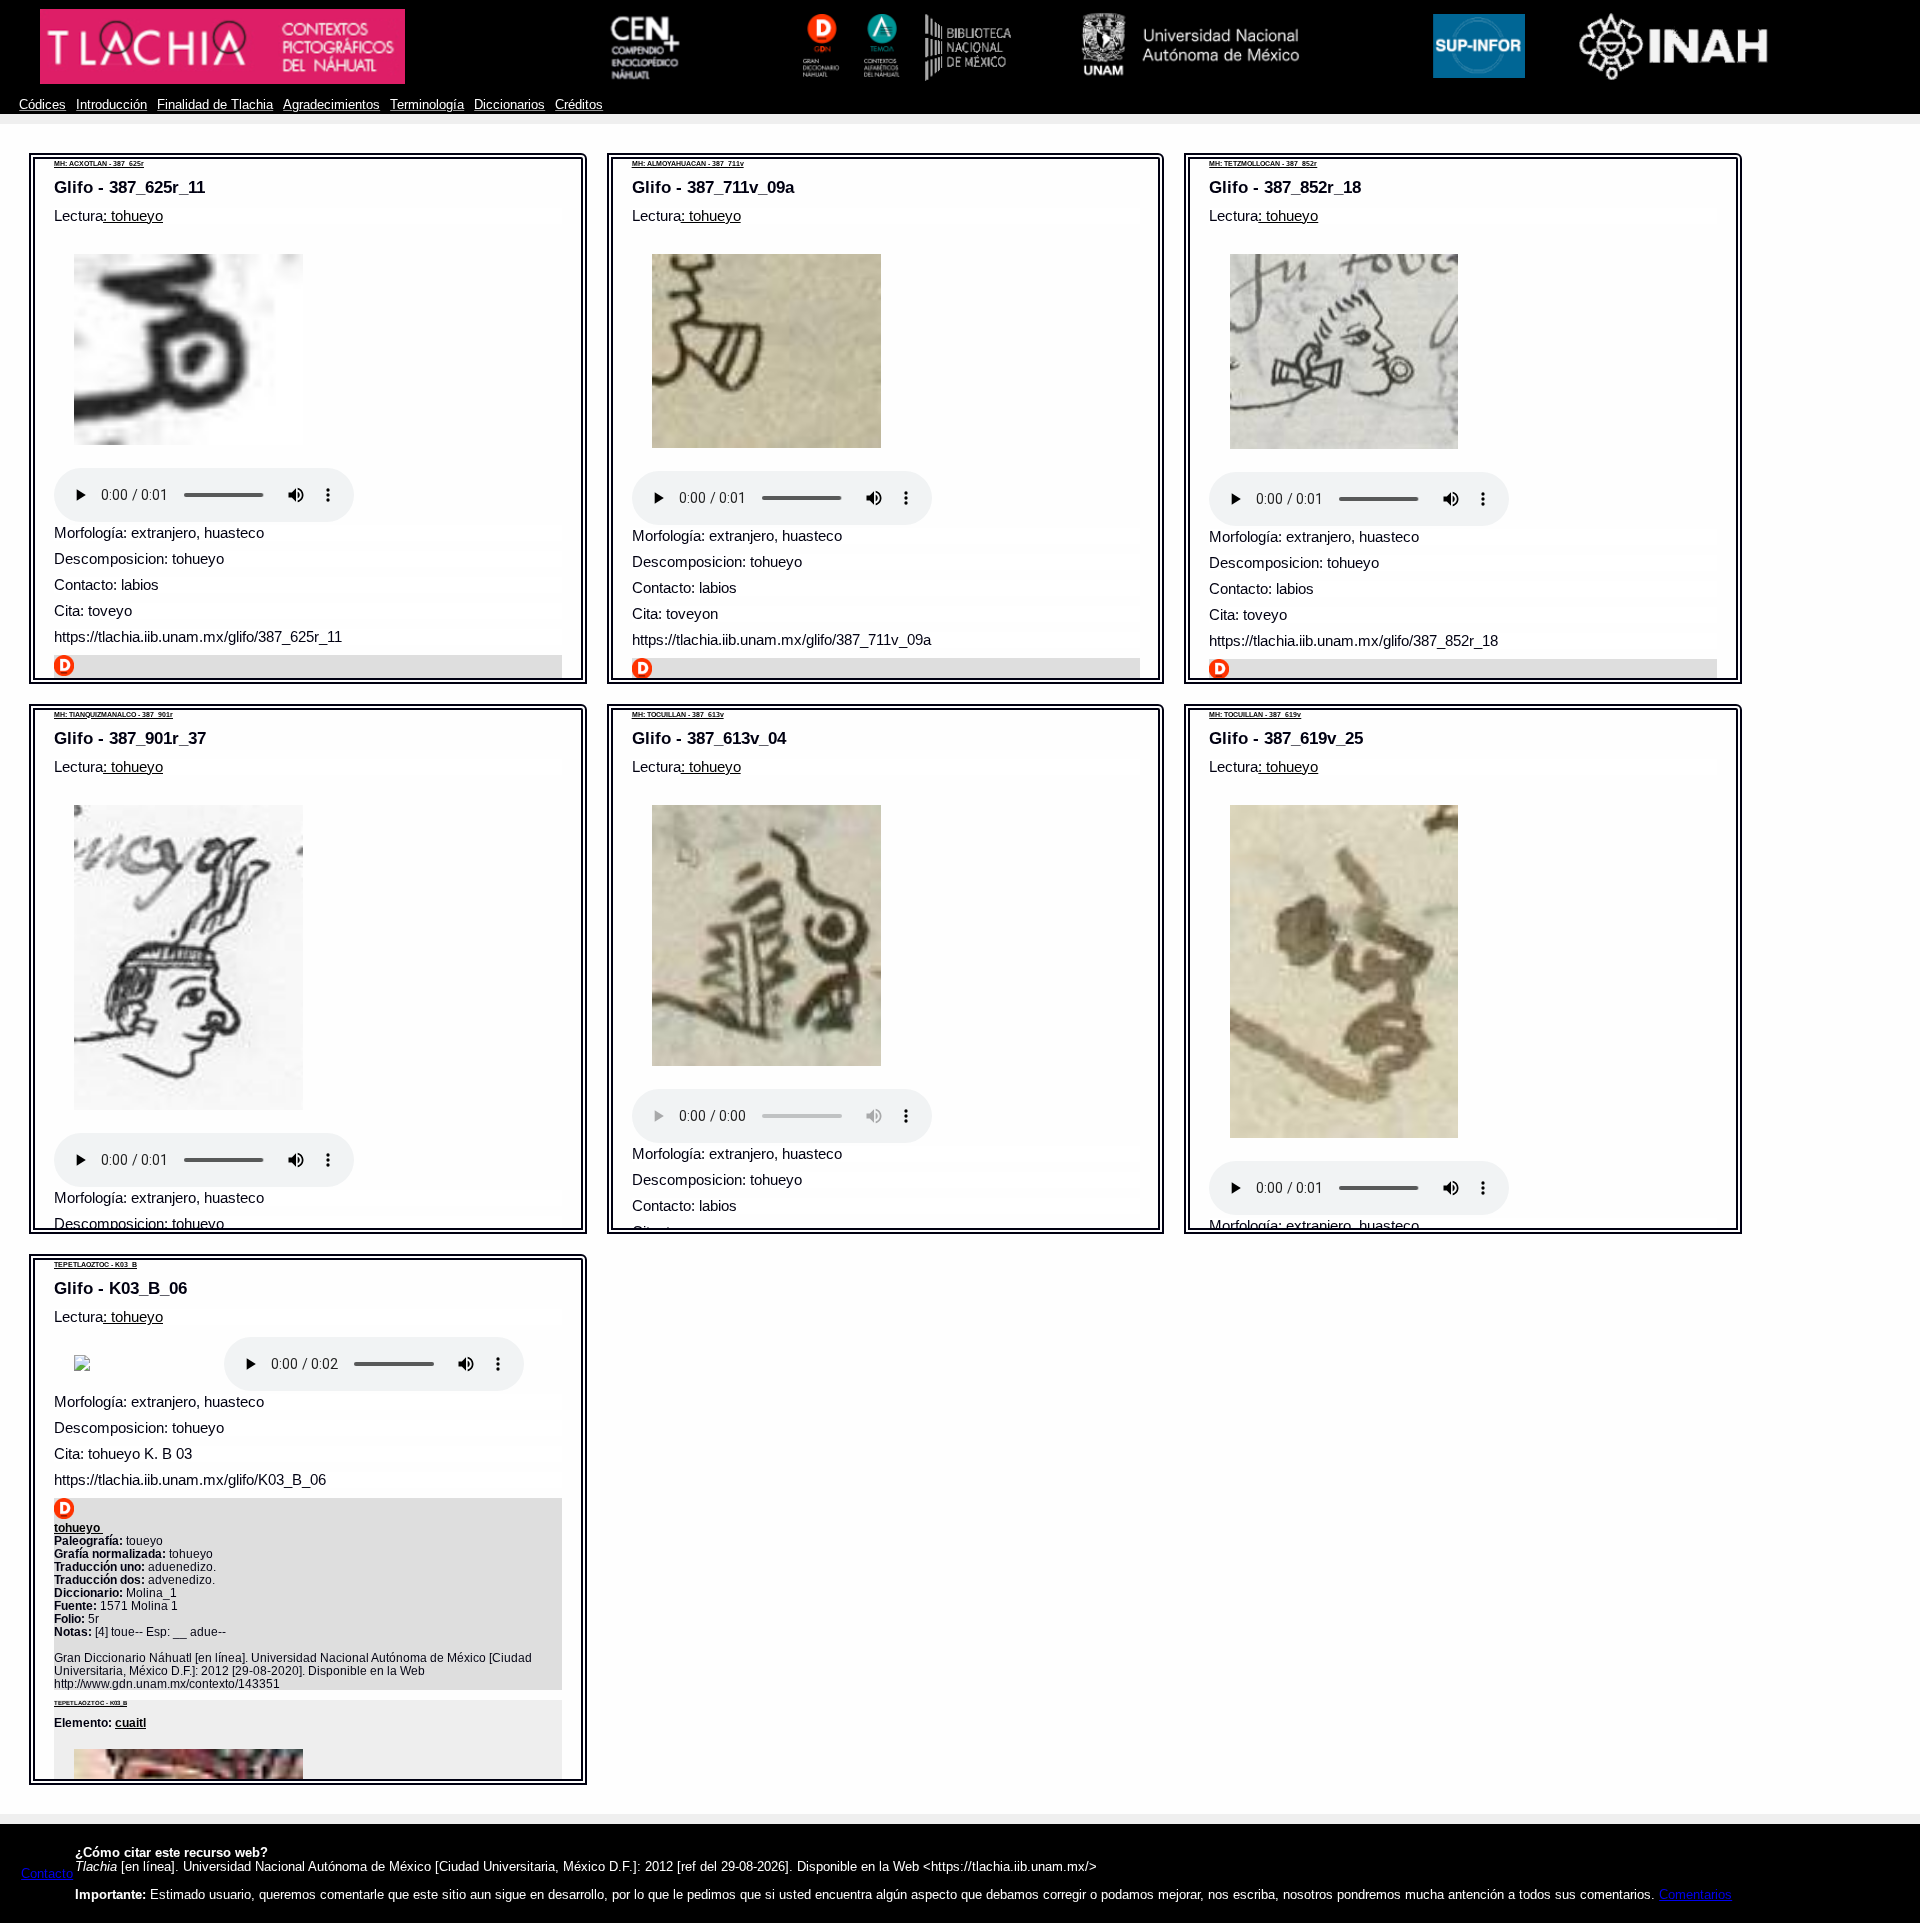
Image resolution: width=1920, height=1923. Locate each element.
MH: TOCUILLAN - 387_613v (678, 714)
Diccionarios (509, 105)
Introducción (111, 105)
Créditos (579, 105)
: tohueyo (133, 216)
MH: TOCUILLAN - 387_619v (1255, 714)
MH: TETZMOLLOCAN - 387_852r (1263, 163)
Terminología (427, 105)
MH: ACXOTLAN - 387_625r (99, 163)
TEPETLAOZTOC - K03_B (95, 1264)
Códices (42, 105)
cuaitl (130, 1722)
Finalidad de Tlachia (215, 105)
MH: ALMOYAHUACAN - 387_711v (688, 163)
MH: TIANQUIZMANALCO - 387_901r (113, 714)
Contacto (47, 1874)
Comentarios (1695, 1895)
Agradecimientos (331, 105)
